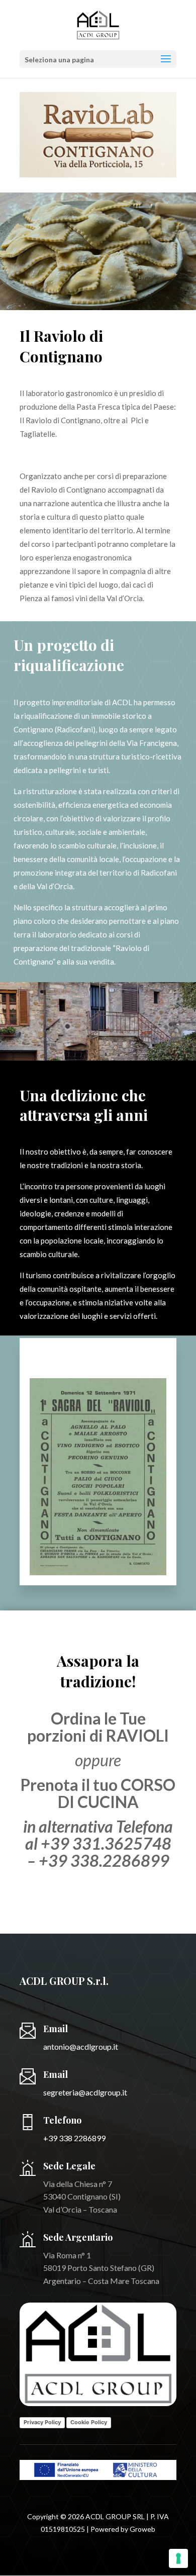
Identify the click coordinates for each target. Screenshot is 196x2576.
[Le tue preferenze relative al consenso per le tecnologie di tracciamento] (178, 2558)
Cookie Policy (89, 2422)
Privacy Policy (42, 2422)
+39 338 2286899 (74, 2138)
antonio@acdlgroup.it (81, 2046)
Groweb (142, 2529)
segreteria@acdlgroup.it (85, 2092)
